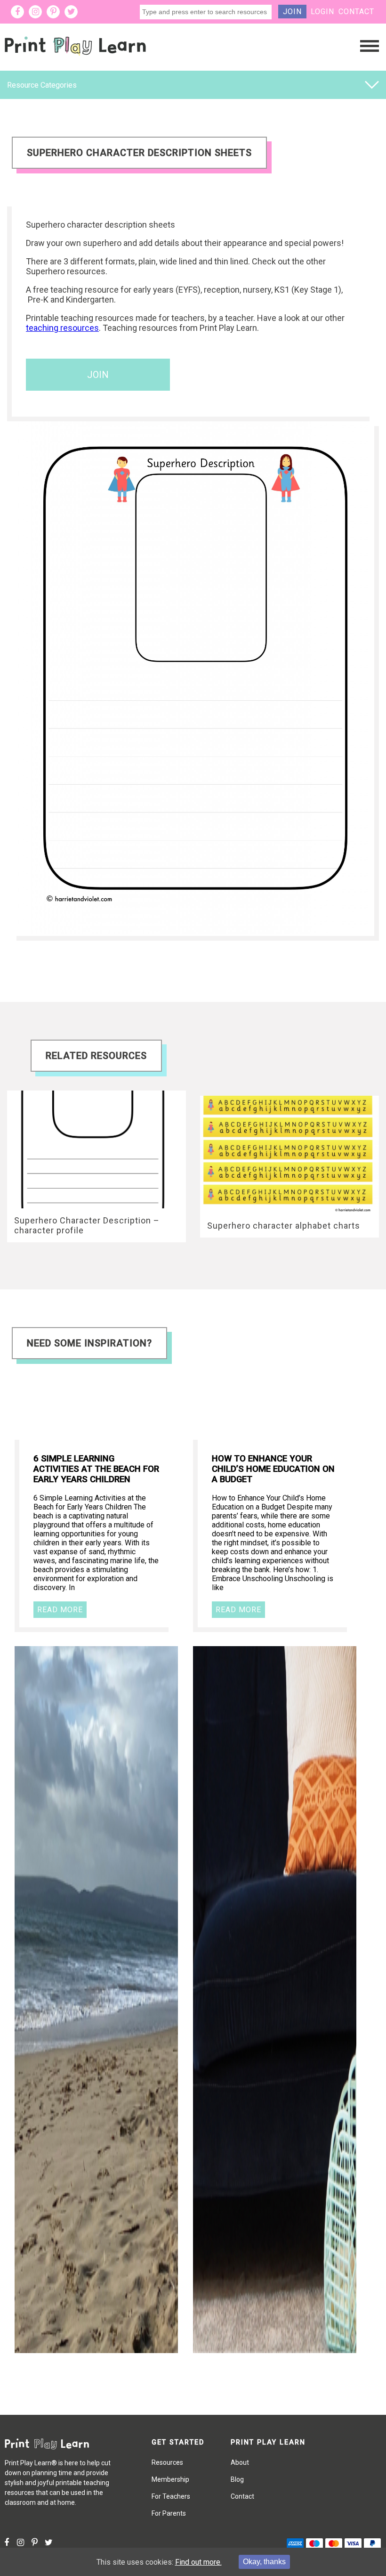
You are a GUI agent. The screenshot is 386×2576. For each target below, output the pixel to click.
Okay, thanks (264, 2562)
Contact (356, 12)
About (240, 2462)
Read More (60, 1610)
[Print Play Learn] (75, 63)
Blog (237, 2479)
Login (322, 12)
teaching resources (62, 328)
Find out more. (198, 2562)
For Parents (169, 2513)
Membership (170, 2479)
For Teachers (171, 2496)
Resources (167, 2462)
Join (292, 12)
